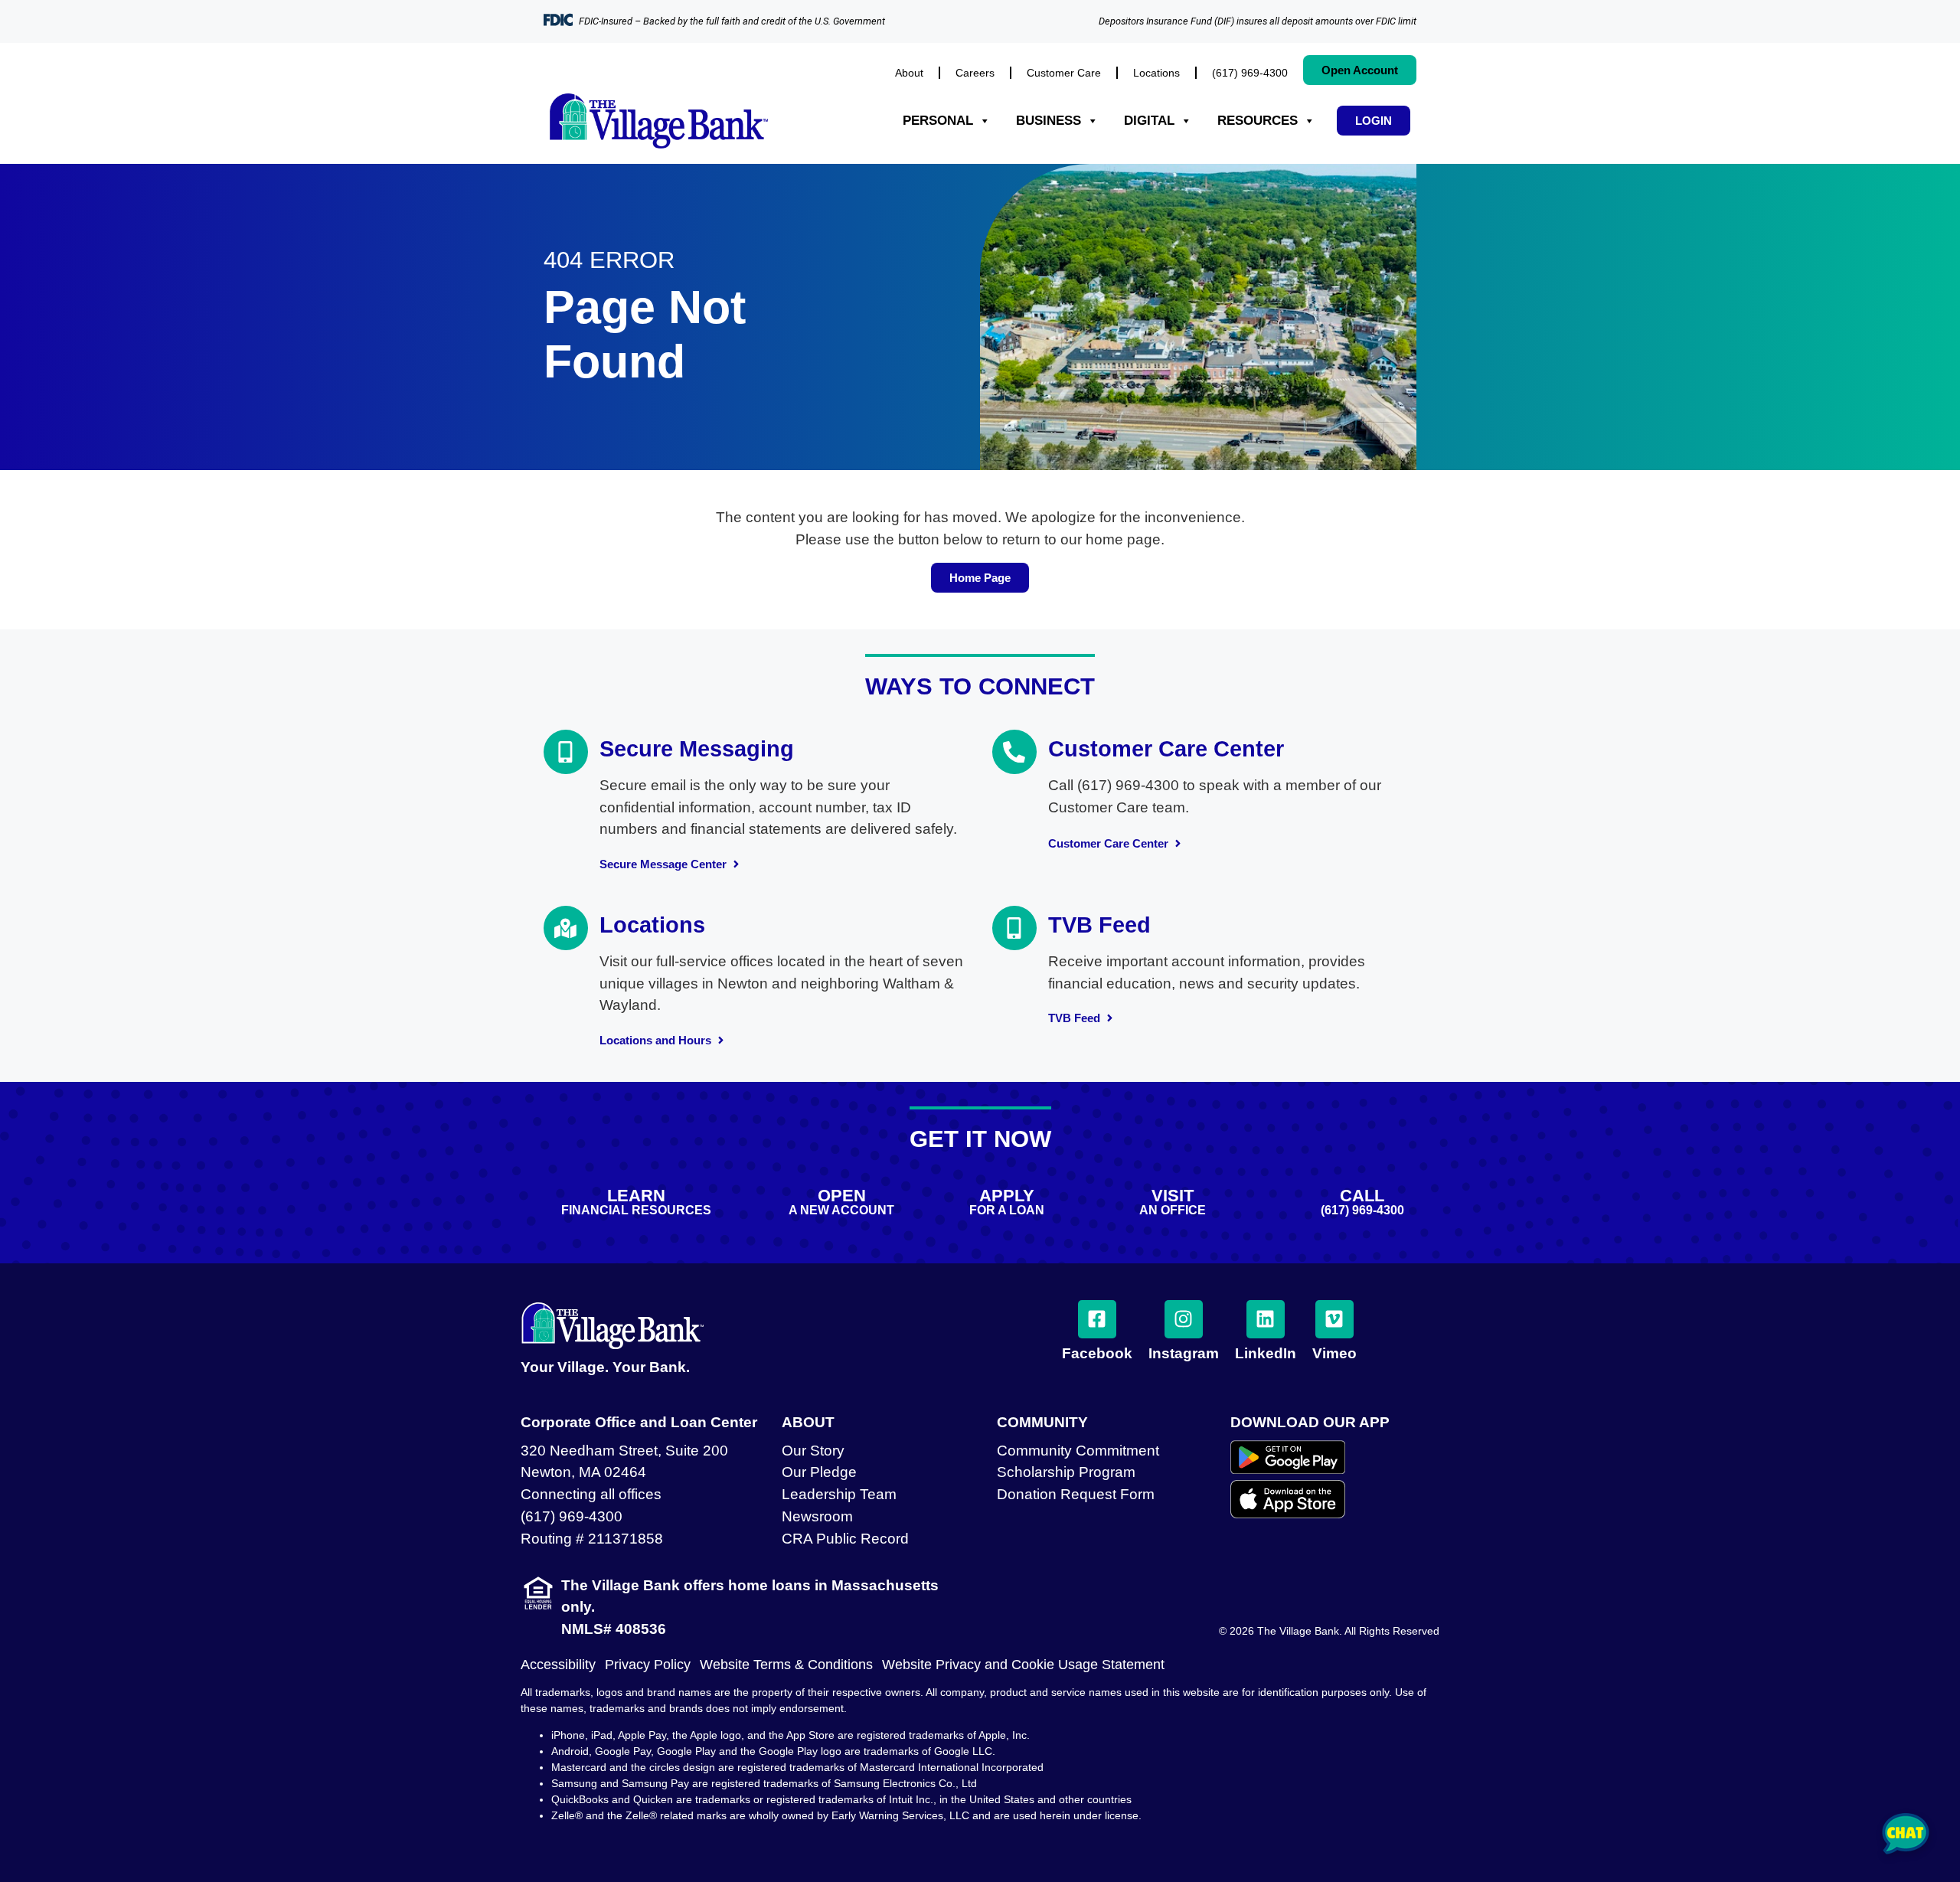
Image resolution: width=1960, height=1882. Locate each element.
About (909, 73)
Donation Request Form (1076, 1494)
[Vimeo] (1334, 1319)
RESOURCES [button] (1258, 121)
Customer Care (1064, 73)
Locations (1156, 73)
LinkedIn (1266, 1353)
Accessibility (558, 1665)
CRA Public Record (845, 1539)
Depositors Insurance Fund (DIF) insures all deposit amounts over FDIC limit (1258, 21)
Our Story (813, 1451)
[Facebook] (1097, 1319)
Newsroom (817, 1516)
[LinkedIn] (1266, 1319)
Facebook (1097, 1353)
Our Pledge (819, 1472)
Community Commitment (1078, 1451)
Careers (975, 73)
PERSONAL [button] (938, 121)
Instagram (1184, 1353)
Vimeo (1334, 1353)
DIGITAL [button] (1149, 121)
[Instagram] (1184, 1319)
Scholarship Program (1066, 1472)
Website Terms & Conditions (786, 1665)
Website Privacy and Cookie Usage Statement (1023, 1665)
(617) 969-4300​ (1250, 73)
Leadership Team (839, 1494)
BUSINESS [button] (1049, 121)
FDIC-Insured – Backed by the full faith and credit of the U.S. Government (732, 21)
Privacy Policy (648, 1665)
